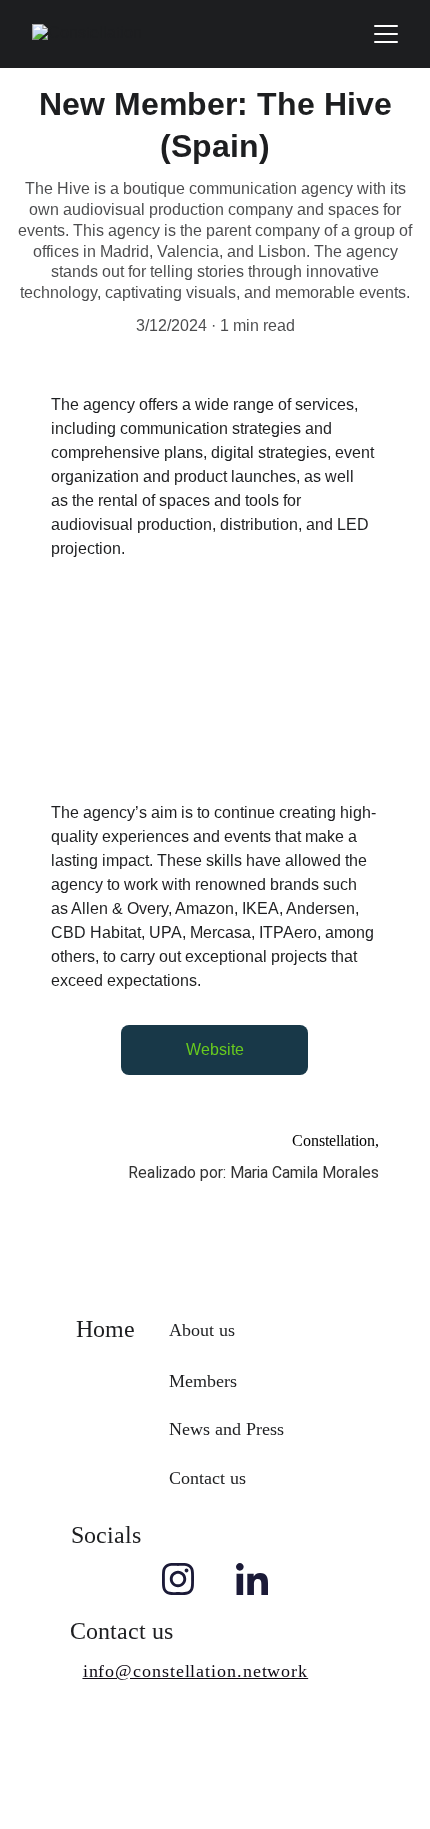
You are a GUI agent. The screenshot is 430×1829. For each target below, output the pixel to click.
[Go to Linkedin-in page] (252, 1579)
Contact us (207, 1478)
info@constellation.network (195, 1671)
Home (105, 1329)
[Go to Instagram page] (178, 1579)
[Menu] (386, 34)
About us (202, 1330)
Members (203, 1381)
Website (215, 1049)
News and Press (226, 1429)
